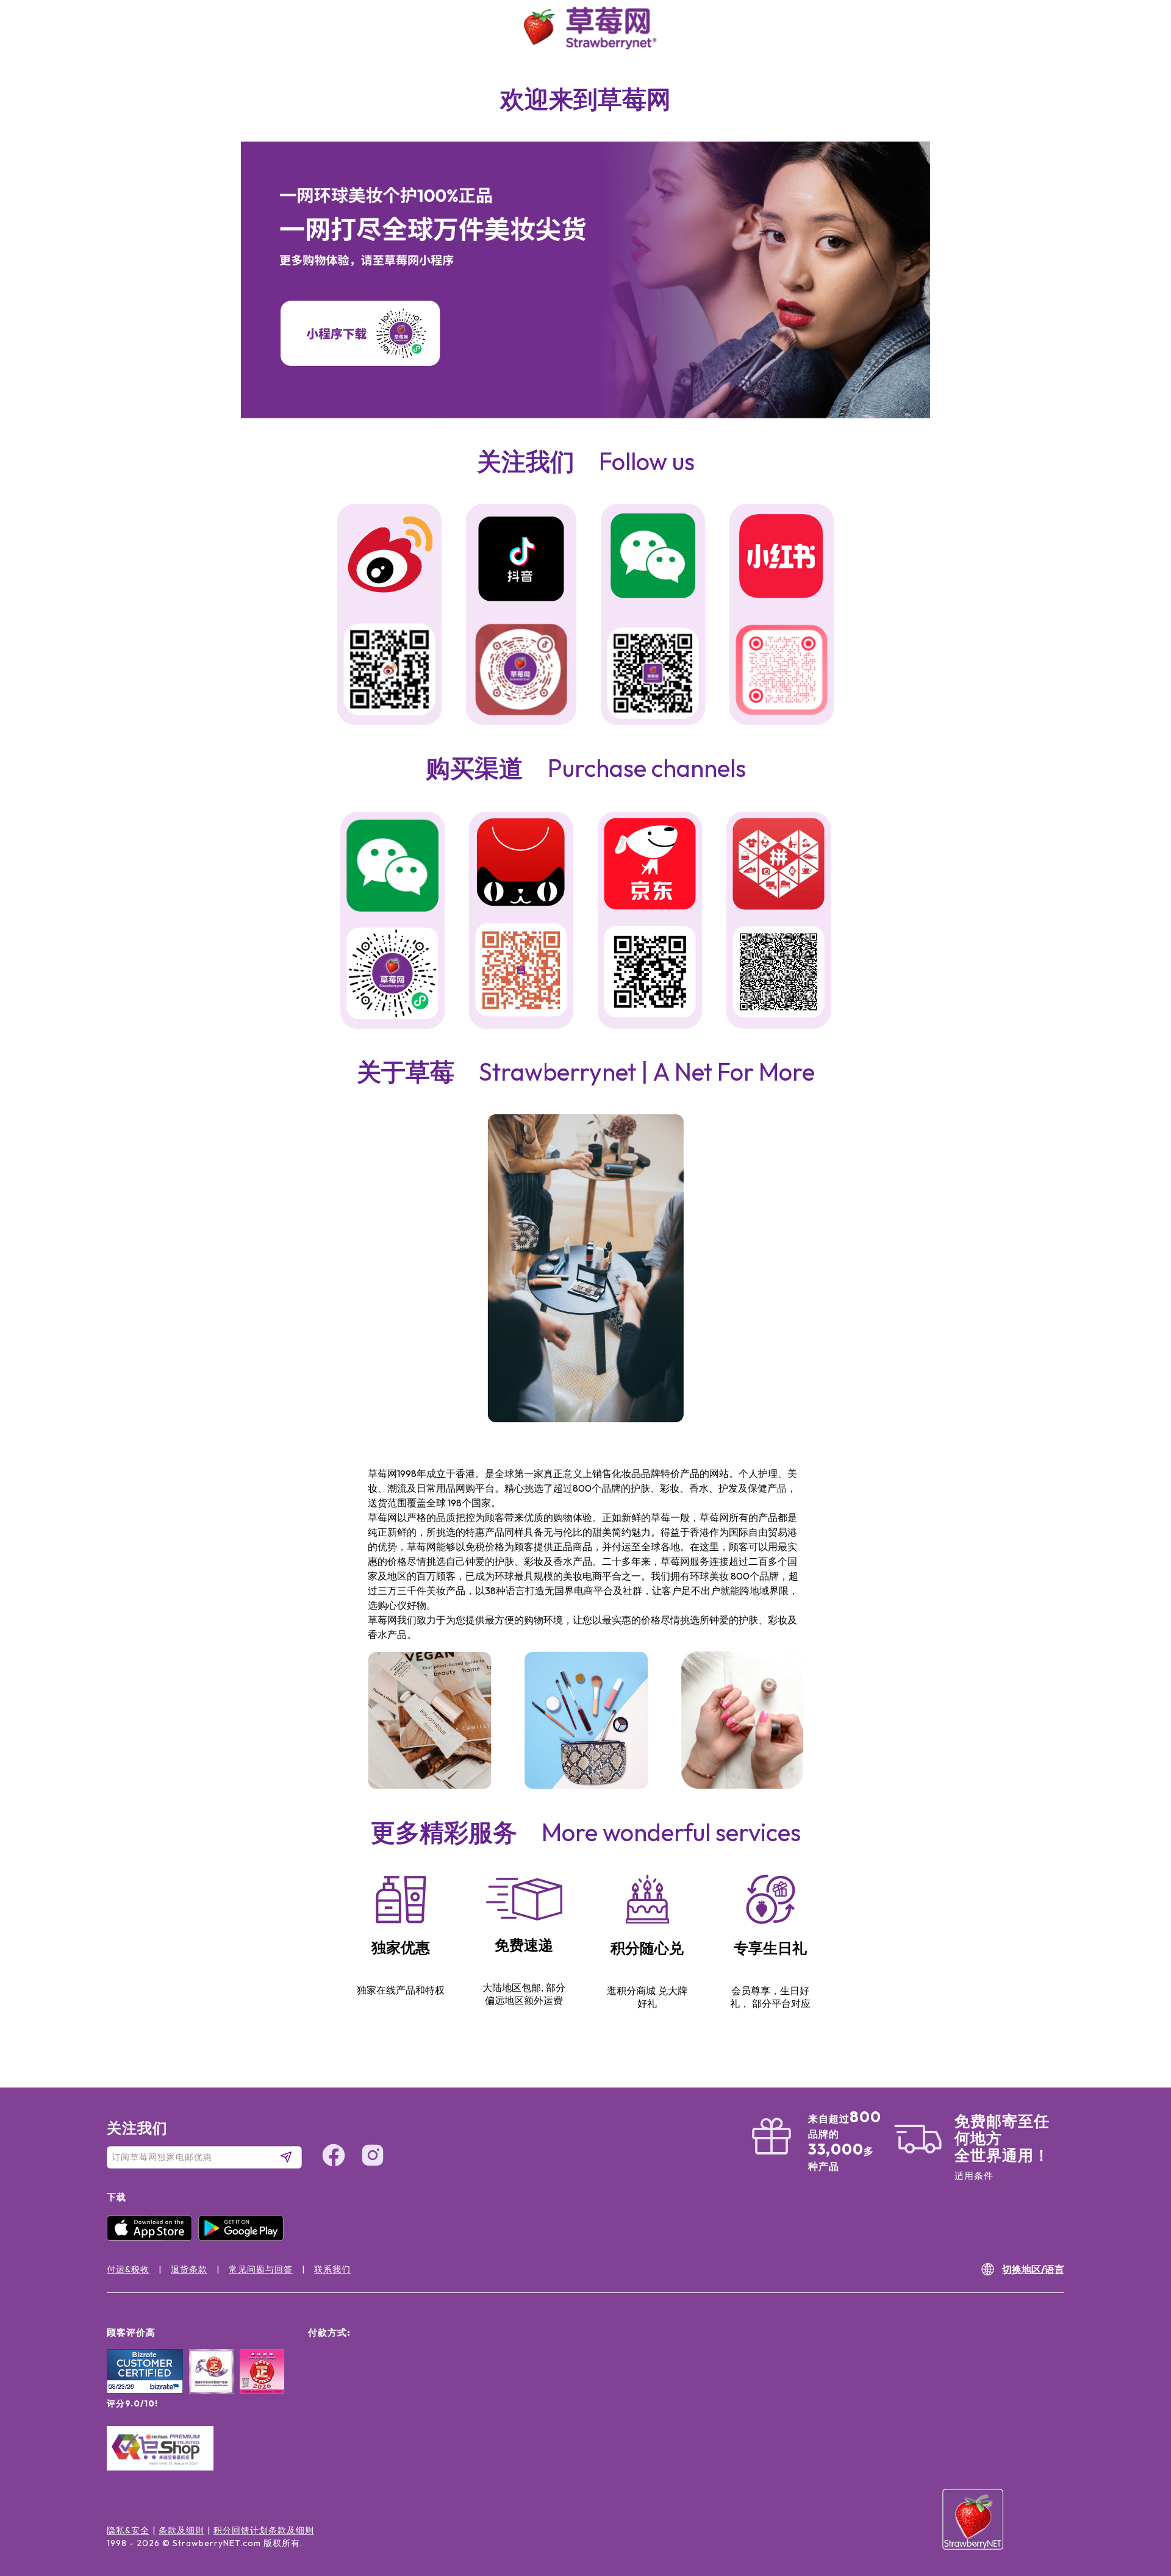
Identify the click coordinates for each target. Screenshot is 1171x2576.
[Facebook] (1137, 2455)
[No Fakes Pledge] (262, 2385)
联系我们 (332, 2269)
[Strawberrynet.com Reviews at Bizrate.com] (145, 2391)
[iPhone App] (152, 2238)
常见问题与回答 (261, 2269)
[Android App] (244, 2238)
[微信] (392, 867)
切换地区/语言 (1033, 2269)
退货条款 (189, 2269)
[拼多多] (779, 866)
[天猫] (521, 864)
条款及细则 (181, 2530)
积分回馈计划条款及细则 (264, 2530)
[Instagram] (1137, 2501)
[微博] (389, 556)
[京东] (650, 866)
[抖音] (521, 560)
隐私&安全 (128, 2530)
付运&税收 (128, 2269)
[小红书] (782, 557)
